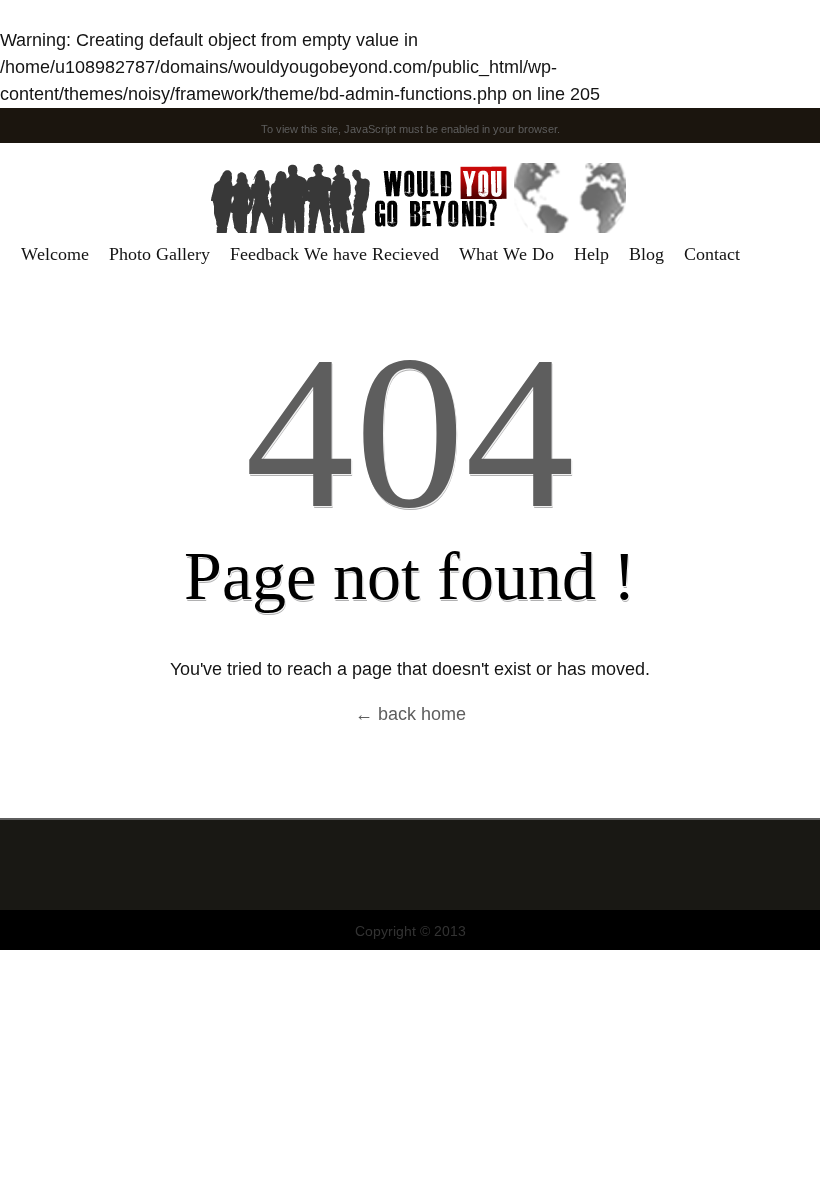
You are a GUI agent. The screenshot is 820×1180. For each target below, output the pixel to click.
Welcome (55, 254)
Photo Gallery (159, 254)
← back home (410, 714)
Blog (646, 254)
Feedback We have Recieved (334, 254)
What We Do (506, 254)
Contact (712, 254)
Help (591, 254)
